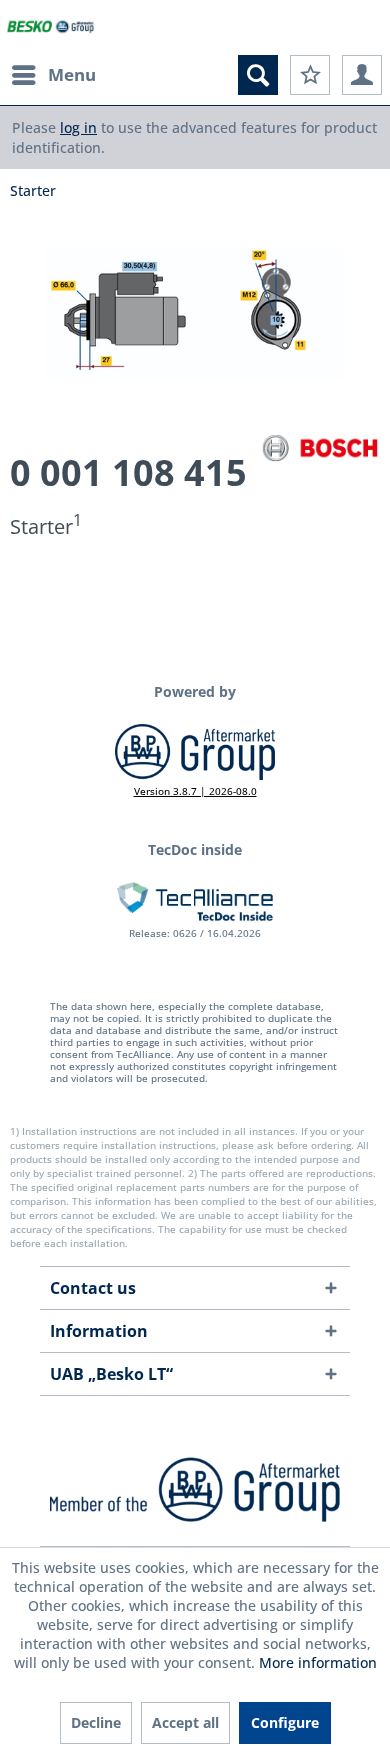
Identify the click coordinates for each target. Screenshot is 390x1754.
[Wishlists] (310, 75)
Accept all (185, 1722)
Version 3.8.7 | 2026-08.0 (195, 791)
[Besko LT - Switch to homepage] (51, 27)
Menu (72, 74)
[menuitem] (53, 75)
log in (78, 127)
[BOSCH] (320, 448)
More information (318, 1662)
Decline (96, 1722)
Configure (285, 1722)
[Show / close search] (258, 75)
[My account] (362, 75)
